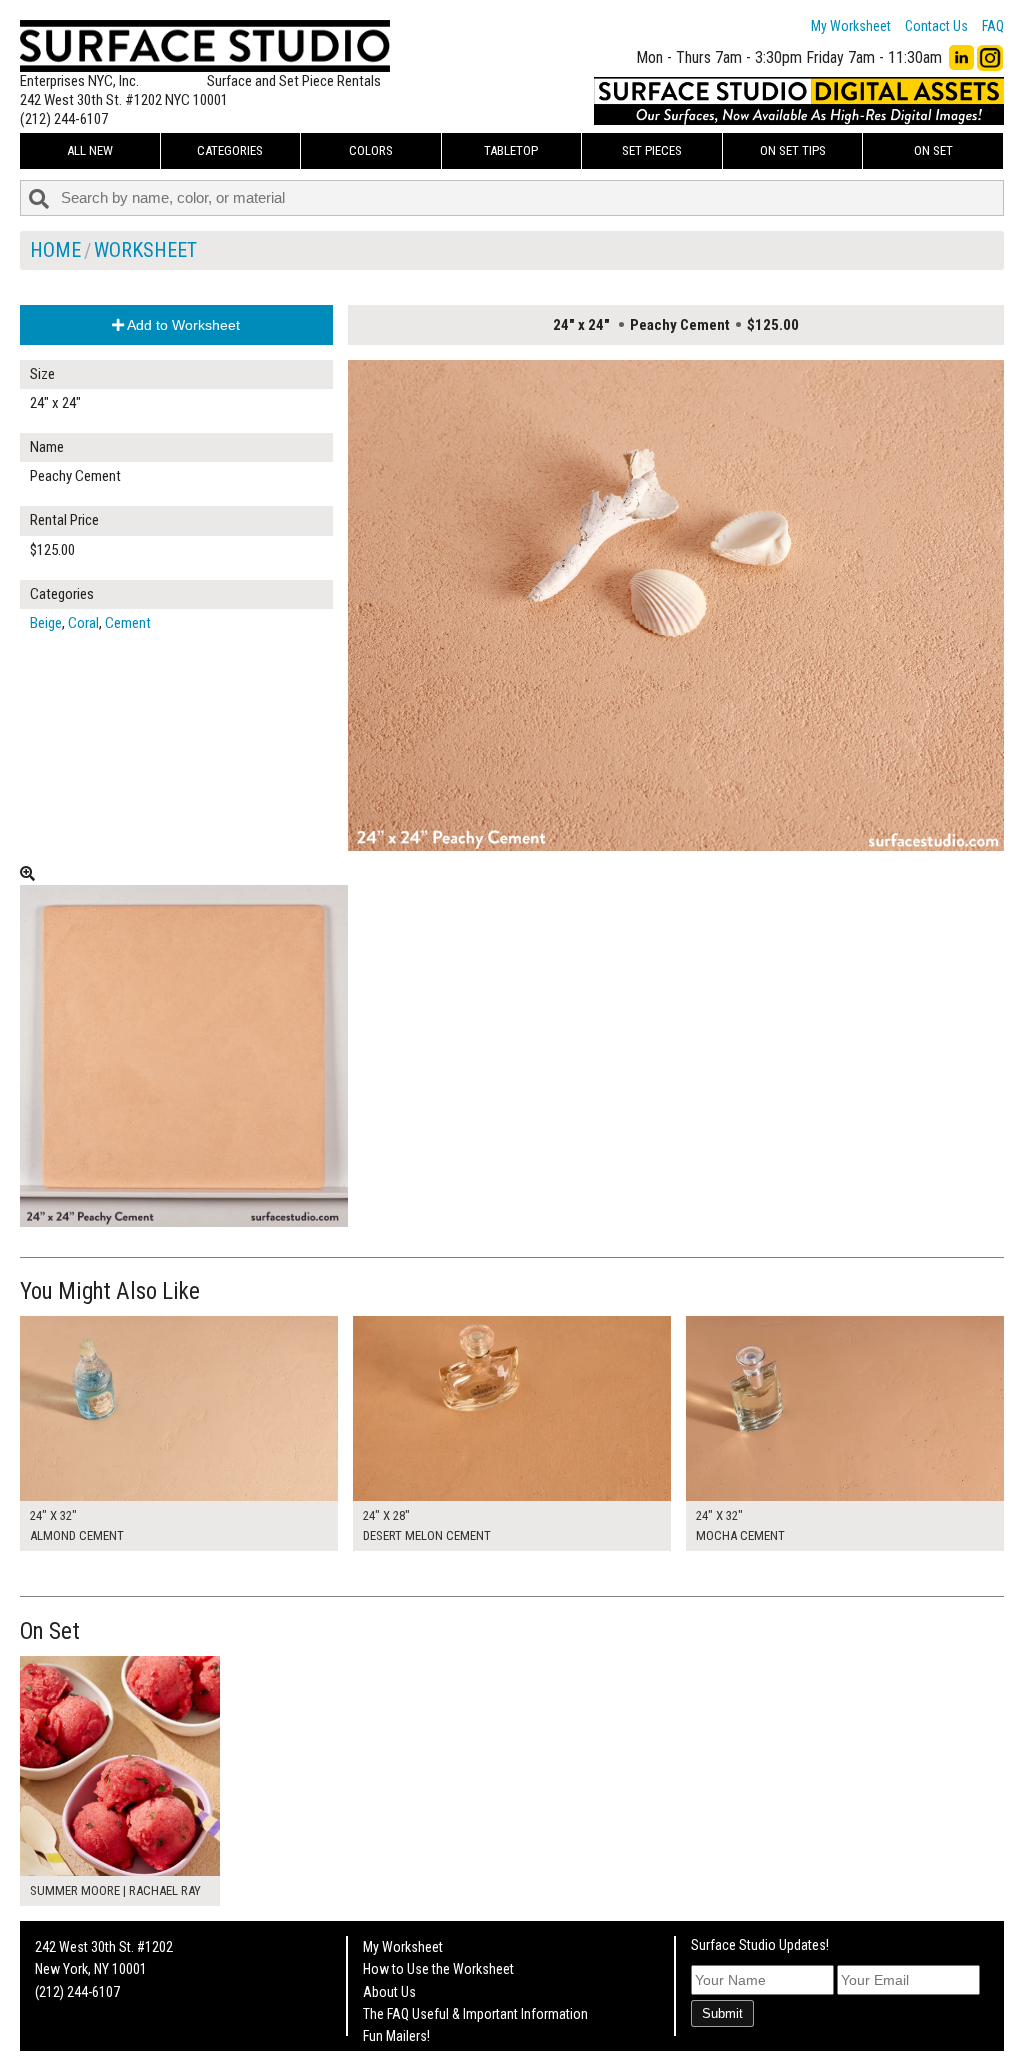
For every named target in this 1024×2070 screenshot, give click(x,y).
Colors (371, 150)
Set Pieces (652, 150)
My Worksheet (851, 26)
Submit (722, 2013)
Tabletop (511, 150)
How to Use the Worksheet (438, 1969)
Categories (230, 150)
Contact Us (936, 26)
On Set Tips (793, 150)
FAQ (993, 26)
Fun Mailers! (396, 2036)
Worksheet (145, 250)
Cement (128, 623)
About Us (389, 1992)
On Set (933, 150)
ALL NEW (90, 150)
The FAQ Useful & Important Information (475, 2014)
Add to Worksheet (182, 325)
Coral (83, 623)
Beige (46, 623)
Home (55, 250)
